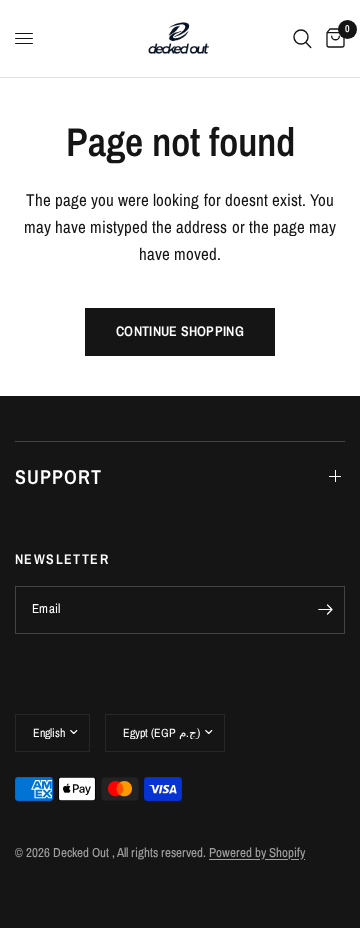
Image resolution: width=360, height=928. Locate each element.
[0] (332, 38)
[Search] (302, 38)
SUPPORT (58, 476)
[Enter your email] (325, 610)
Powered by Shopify (257, 852)
